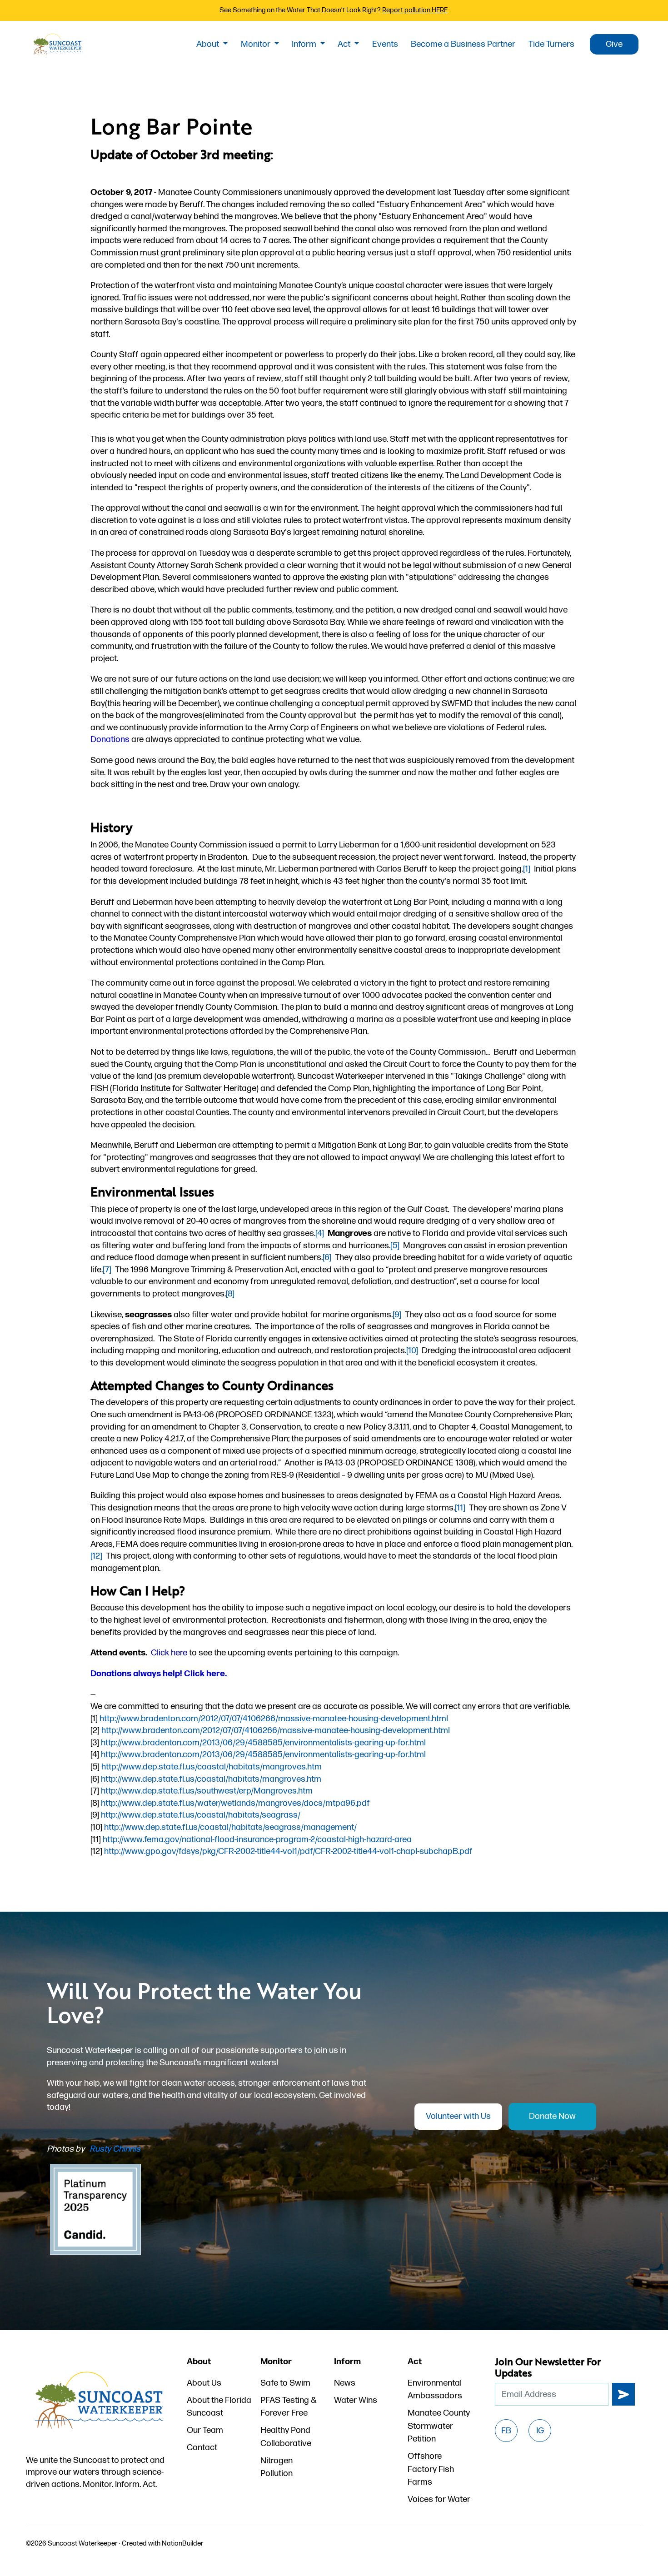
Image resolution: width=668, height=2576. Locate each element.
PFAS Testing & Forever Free (289, 2407)
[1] (527, 869)
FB (506, 2431)
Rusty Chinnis (115, 2149)
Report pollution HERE (415, 10)
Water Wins (356, 2400)
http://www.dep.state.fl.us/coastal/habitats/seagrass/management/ (230, 1827)
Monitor (257, 44)
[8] (230, 1294)
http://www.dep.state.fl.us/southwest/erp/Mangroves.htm (207, 1791)
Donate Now (552, 2116)
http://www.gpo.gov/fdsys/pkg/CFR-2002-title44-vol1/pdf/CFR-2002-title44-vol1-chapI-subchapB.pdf (288, 1851)
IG (540, 2431)
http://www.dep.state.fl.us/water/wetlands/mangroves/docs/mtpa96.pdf (235, 1803)
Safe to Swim (285, 2383)
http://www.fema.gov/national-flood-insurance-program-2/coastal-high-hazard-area (257, 1840)
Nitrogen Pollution (277, 2467)
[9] (397, 1315)
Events (385, 44)
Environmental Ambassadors (435, 2390)
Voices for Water (439, 2499)
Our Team (205, 2430)
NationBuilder (183, 2544)
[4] (320, 1233)
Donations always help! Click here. (159, 1674)
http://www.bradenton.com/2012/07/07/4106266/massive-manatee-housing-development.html (274, 1719)
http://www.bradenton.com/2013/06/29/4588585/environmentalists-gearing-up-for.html (263, 1743)
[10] (412, 1351)
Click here (169, 1653)
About (209, 44)
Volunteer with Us (458, 2116)
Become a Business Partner (463, 44)
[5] (395, 1246)
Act (345, 44)
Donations (110, 740)
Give (614, 44)
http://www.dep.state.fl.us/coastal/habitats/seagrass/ (201, 1815)
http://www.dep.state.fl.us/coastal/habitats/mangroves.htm (212, 1767)
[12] (96, 1556)
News (345, 2383)
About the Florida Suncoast (219, 2407)
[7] (107, 1270)
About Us (204, 2383)
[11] (460, 1508)
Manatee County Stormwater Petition (439, 2426)
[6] (327, 1258)
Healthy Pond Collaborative (286, 2437)
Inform (305, 44)
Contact (202, 2448)
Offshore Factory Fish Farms (431, 2469)
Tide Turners (551, 44)
